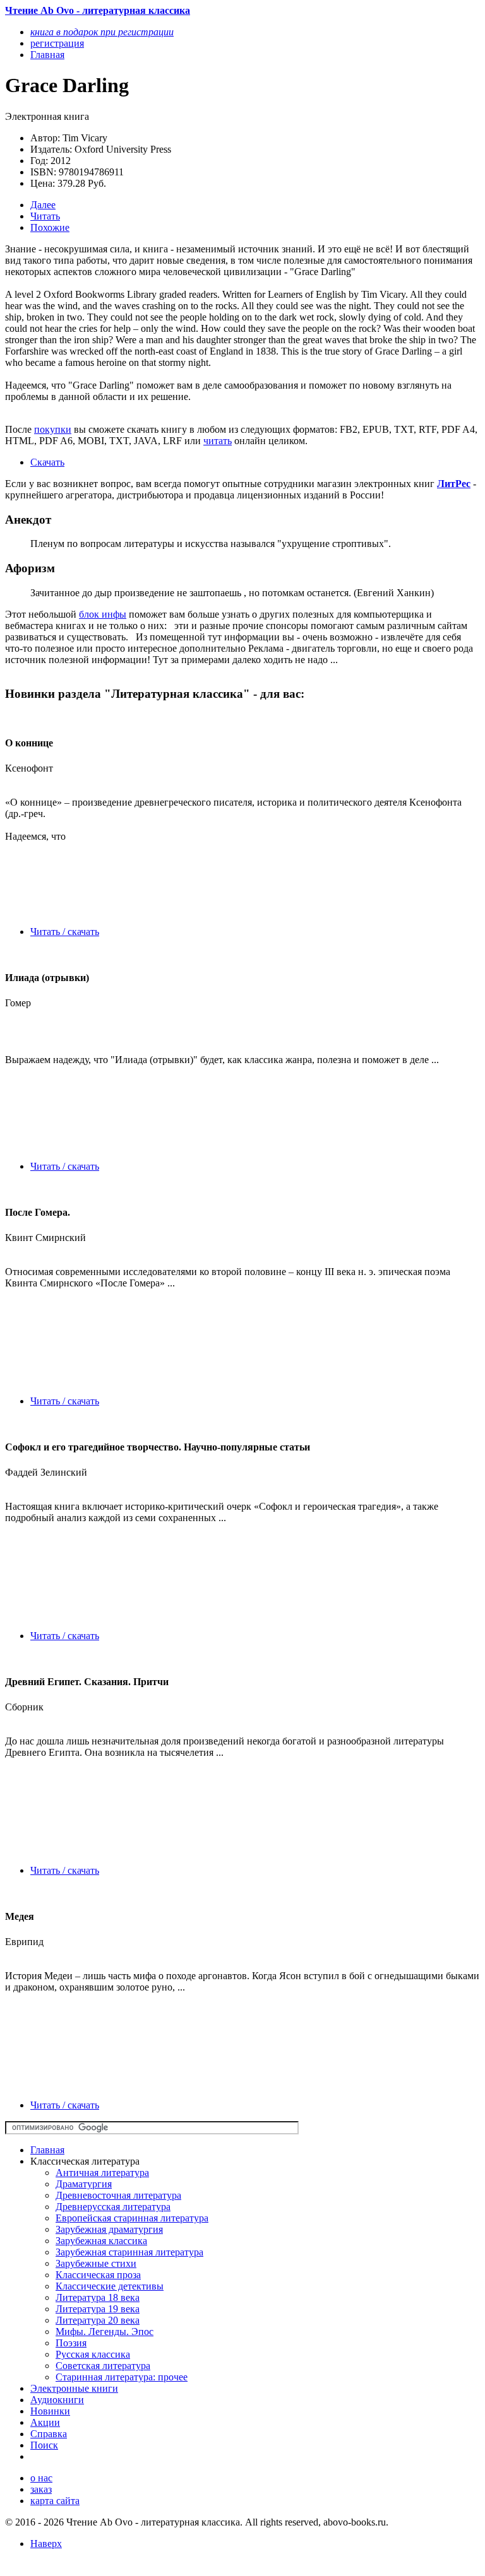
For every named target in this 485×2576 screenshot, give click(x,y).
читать (218, 441)
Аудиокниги (57, 2400)
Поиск (44, 2445)
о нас (41, 2478)
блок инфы (103, 614)
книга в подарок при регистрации (102, 32)
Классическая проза (98, 2275)
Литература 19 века (98, 2309)
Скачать (47, 462)
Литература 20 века (98, 2320)
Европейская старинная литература (132, 2218)
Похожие (50, 227)
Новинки (50, 2411)
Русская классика (93, 2354)
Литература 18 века (98, 2297)
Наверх (46, 2544)
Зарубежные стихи (96, 2263)
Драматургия (84, 2184)
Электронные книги (74, 2388)
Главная (47, 2150)
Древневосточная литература (118, 2195)
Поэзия (71, 2343)
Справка (49, 2434)
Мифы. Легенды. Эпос (105, 2332)
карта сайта (55, 2501)
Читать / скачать (65, 932)
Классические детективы (110, 2286)
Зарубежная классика (101, 2241)
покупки (53, 429)
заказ (41, 2489)
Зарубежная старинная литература (129, 2252)
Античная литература (102, 2173)
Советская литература (103, 2366)
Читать (45, 216)
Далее (43, 205)
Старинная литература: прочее (122, 2377)
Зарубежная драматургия (109, 2229)
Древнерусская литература (113, 2207)
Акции (45, 2422)
